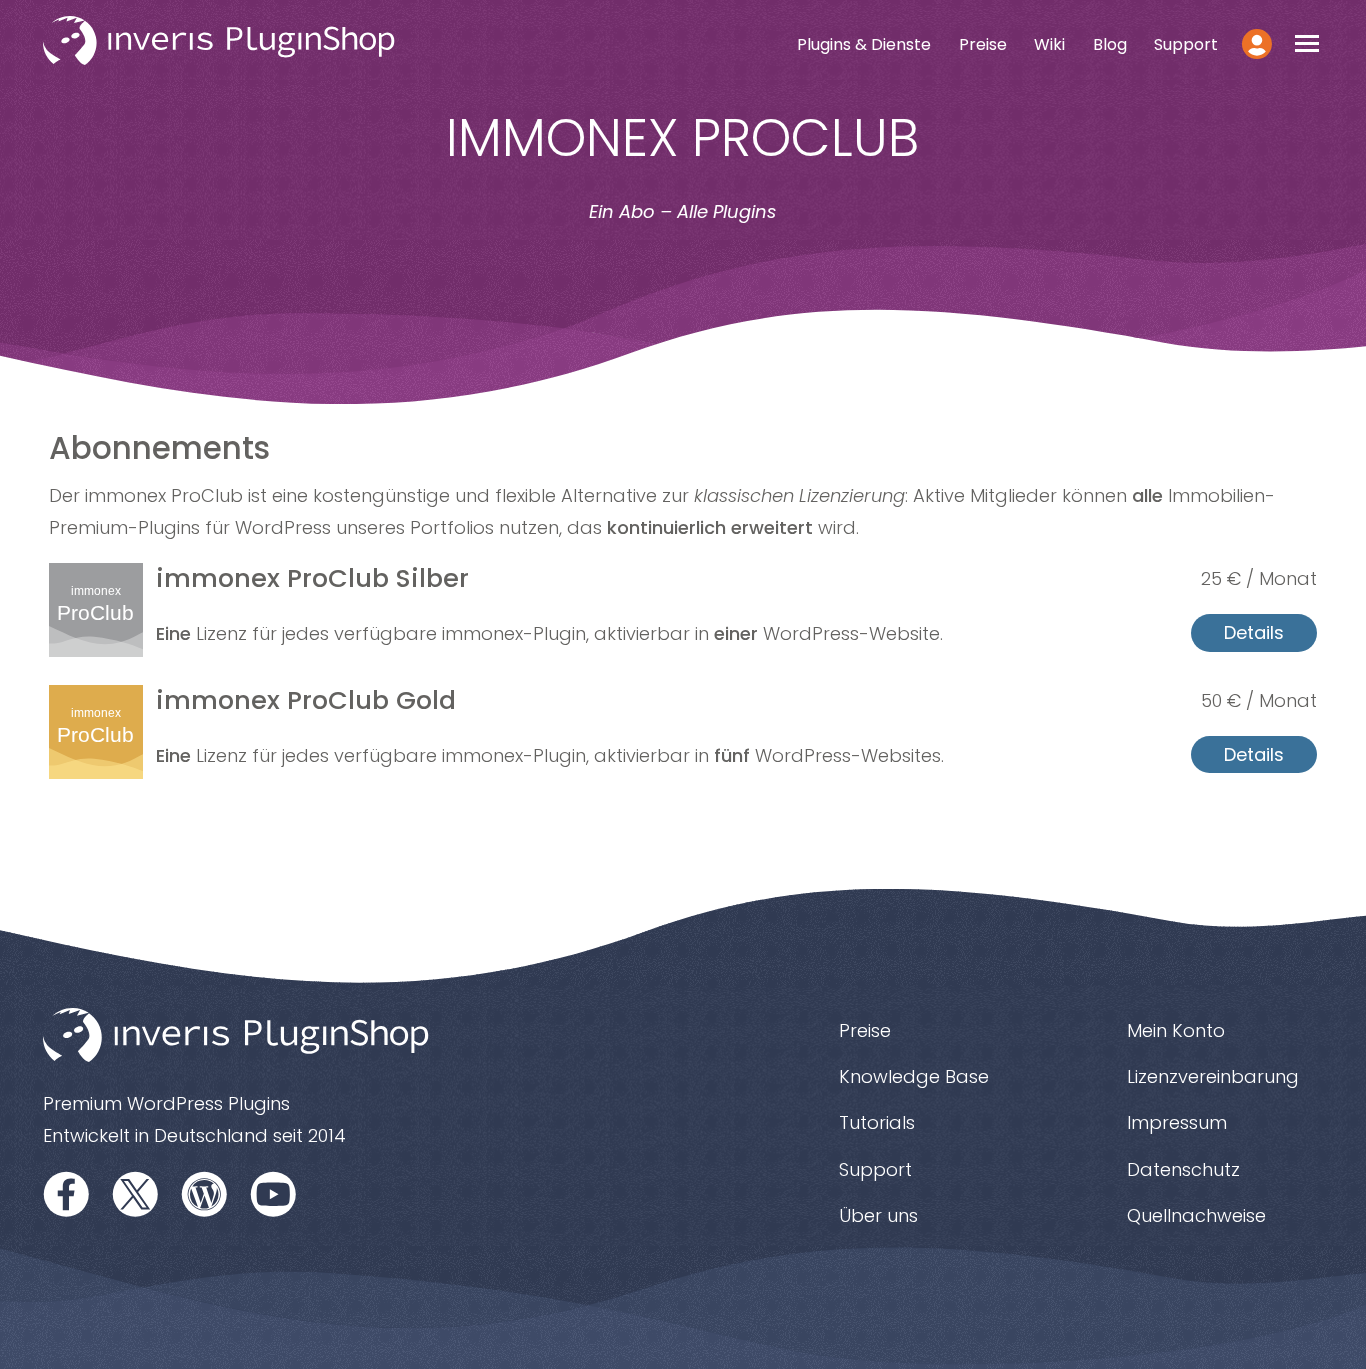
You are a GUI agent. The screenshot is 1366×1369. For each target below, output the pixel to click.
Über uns (878, 1215)
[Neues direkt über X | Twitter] (136, 1193)
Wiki (1049, 44)
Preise (983, 44)
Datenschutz (1183, 1169)
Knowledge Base (914, 1076)
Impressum (1177, 1122)
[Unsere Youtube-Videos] (274, 1193)
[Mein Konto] (1257, 44)
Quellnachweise (1196, 1215)
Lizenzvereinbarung (1213, 1076)
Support (1186, 44)
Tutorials (877, 1122)
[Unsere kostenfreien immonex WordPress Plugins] (205, 1193)
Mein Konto (1176, 1030)
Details (1254, 632)
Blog (1110, 44)
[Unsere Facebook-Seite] (67, 1193)
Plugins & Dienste (864, 44)
